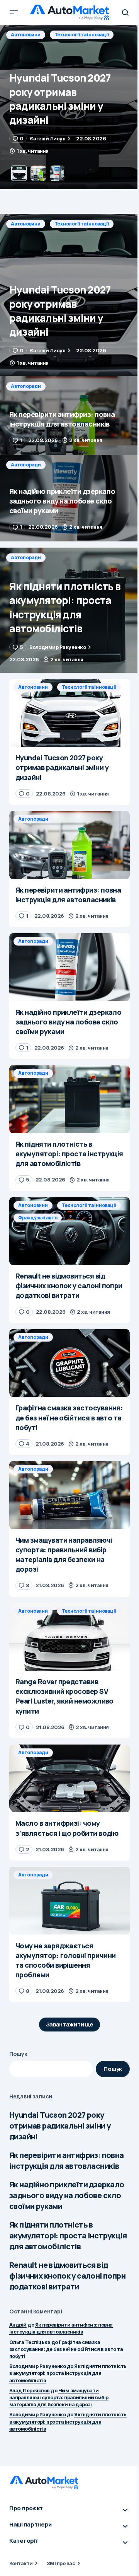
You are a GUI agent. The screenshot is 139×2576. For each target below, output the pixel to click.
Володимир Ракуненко (37, 2366)
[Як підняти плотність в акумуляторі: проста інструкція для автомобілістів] (69, 610)
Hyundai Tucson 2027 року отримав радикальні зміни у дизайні (60, 2126)
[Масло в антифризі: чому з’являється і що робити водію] (69, 1779)
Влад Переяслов (30, 2390)
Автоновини (26, 224)
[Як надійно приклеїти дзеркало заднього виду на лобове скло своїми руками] (69, 498)
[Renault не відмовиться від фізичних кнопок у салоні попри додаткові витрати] (69, 1231)
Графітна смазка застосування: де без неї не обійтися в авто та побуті (66, 2349)
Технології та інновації (82, 224)
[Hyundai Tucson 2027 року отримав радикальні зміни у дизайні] (69, 295)
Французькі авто (38, 1218)
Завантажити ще (70, 2024)
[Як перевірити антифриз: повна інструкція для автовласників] (69, 107)
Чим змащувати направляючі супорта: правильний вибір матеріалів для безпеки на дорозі (59, 2397)
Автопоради (26, 35)
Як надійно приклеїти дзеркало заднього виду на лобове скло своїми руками (67, 2195)
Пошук (18, 2054)
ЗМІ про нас (61, 2563)
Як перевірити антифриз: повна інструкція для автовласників (67, 2160)
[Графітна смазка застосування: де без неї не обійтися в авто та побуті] (69, 1363)
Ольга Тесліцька (30, 2342)
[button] (14, 12)
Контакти (21, 2563)
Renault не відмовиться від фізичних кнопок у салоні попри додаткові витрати (67, 2276)
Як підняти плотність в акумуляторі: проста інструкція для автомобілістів (68, 2235)
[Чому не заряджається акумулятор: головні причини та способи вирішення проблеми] (69, 1901)
